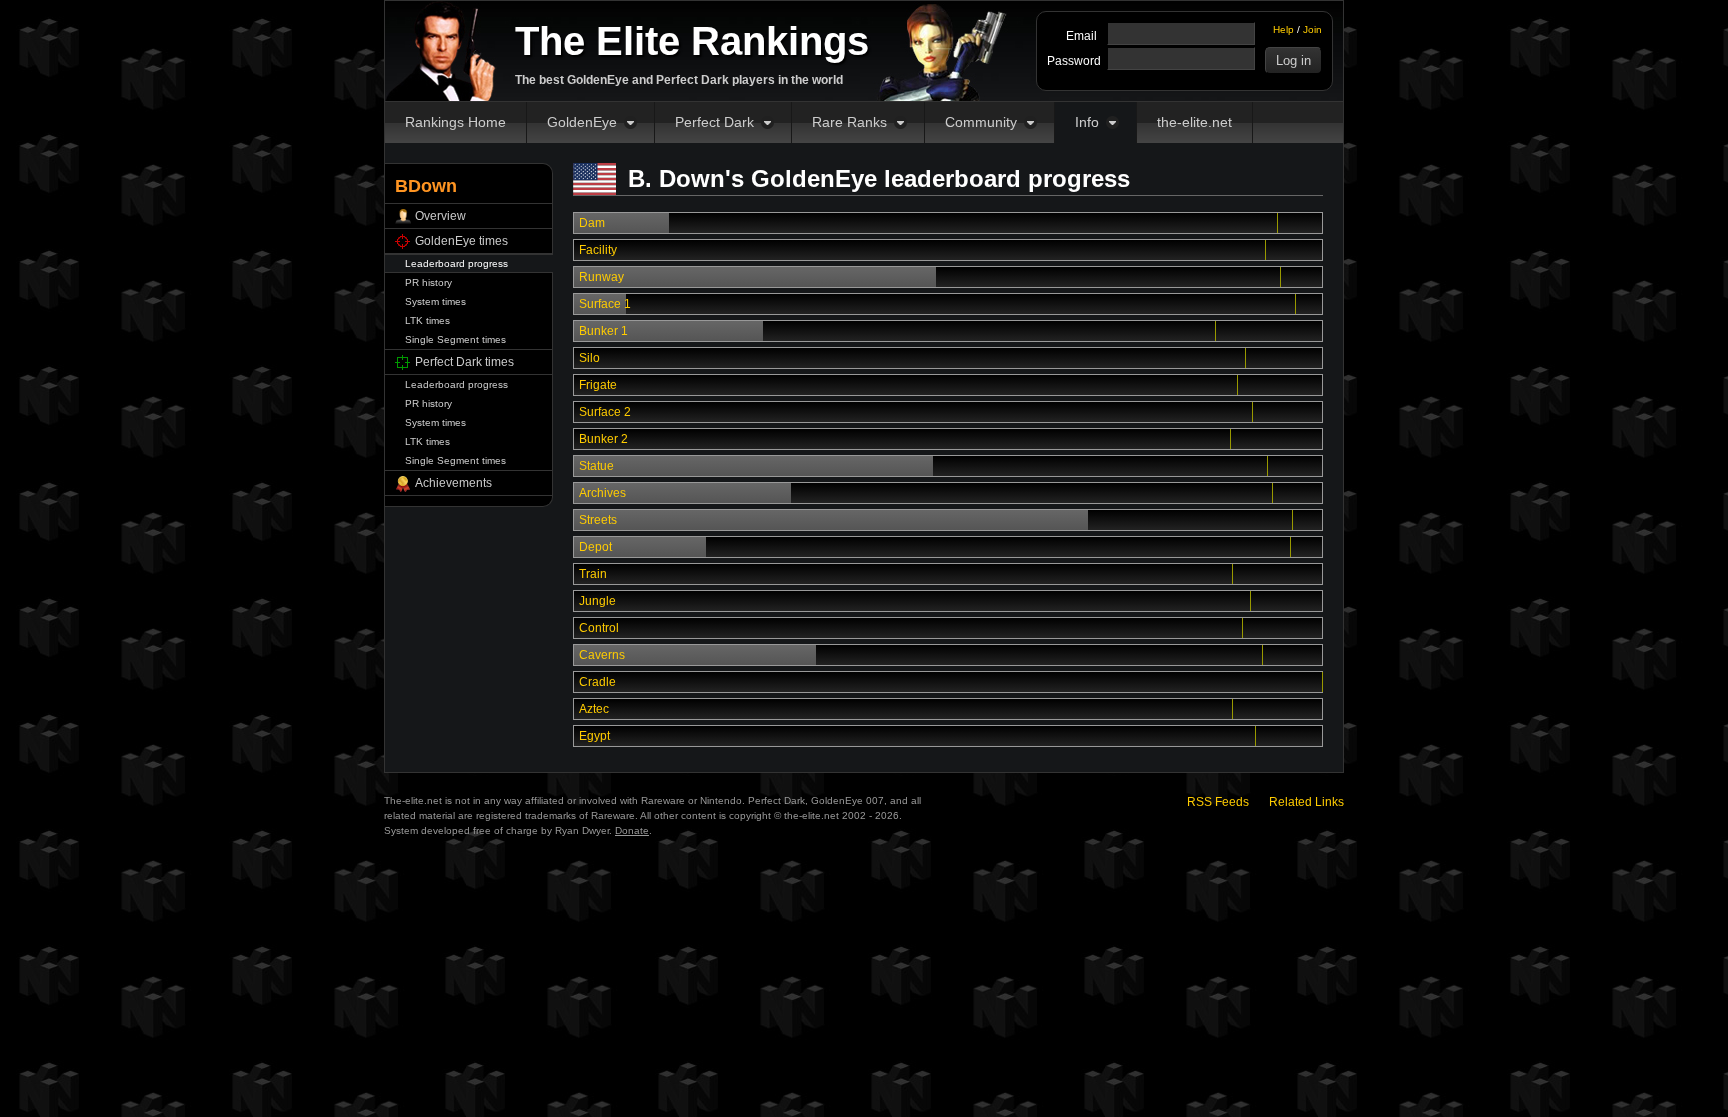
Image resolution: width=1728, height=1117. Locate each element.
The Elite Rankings (692, 41)
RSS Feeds (1218, 802)
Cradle (597, 682)
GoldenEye (582, 122)
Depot (595, 547)
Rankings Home (455, 122)
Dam (592, 223)
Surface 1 (605, 304)
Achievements (453, 483)
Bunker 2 (603, 439)
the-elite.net (1194, 122)
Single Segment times (455, 339)
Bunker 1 (603, 331)
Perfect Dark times (464, 362)
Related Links (1306, 802)
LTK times (427, 320)
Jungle (597, 601)
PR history (428, 282)
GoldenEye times (461, 241)
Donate (632, 830)
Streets (598, 520)
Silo (589, 358)
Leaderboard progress (456, 263)
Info (1087, 122)
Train (593, 574)
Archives (602, 493)
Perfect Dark (714, 122)
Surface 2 (605, 412)
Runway (601, 277)
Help (1283, 29)
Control (599, 628)
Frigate (598, 385)
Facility (598, 250)
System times (435, 301)
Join (1312, 29)
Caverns (602, 655)
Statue (596, 466)
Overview (440, 216)
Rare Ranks (849, 122)
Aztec (594, 709)
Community (981, 122)
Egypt (594, 736)
